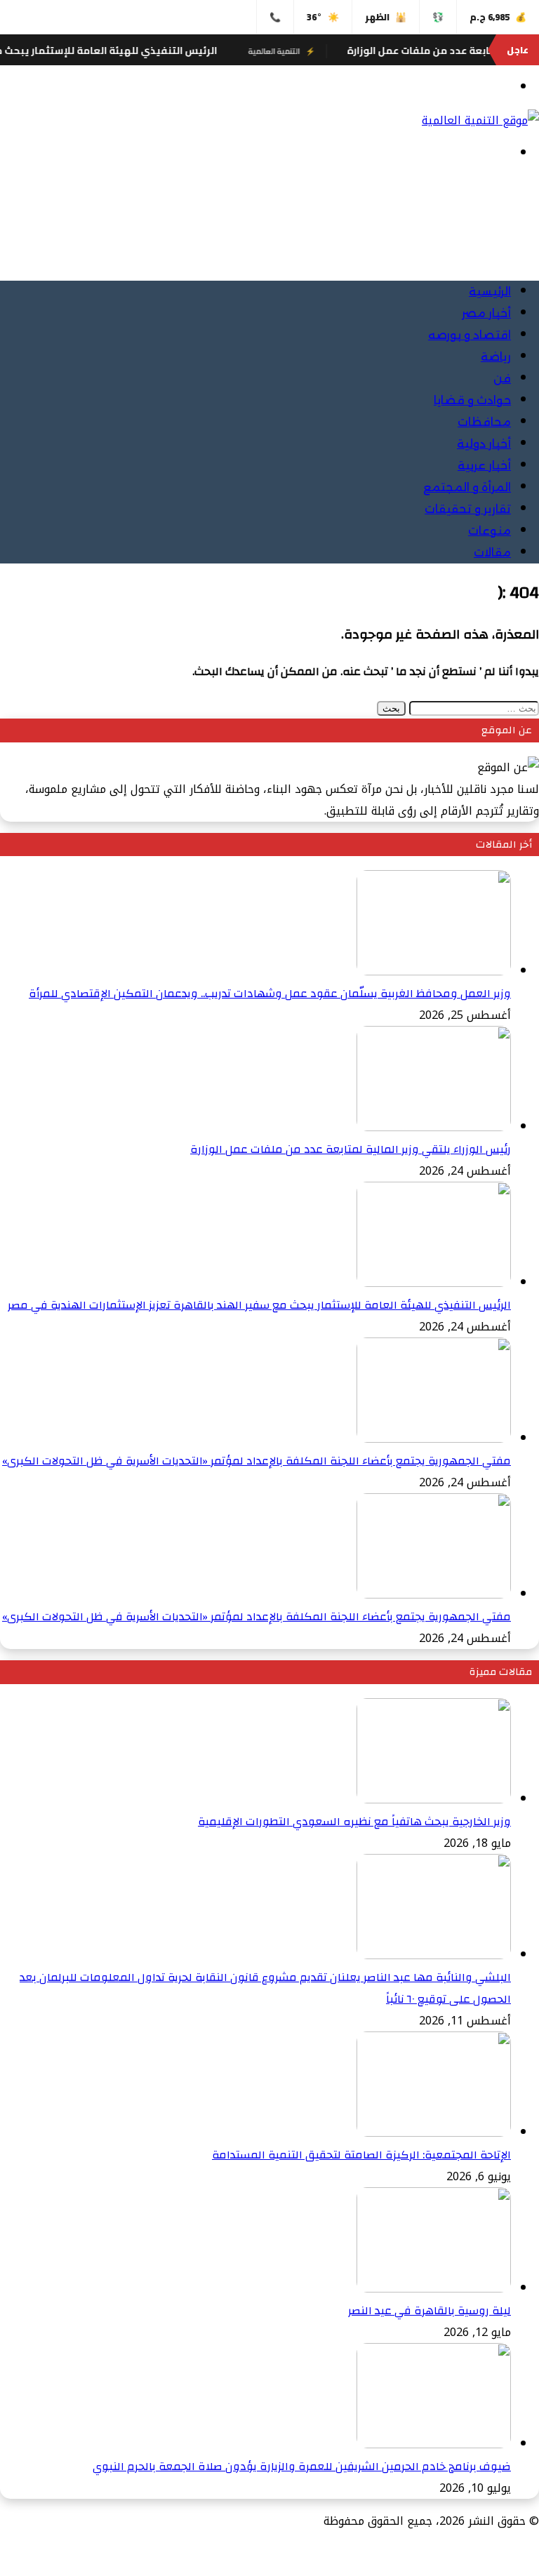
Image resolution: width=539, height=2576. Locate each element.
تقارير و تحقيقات (468, 509)
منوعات (490, 531)
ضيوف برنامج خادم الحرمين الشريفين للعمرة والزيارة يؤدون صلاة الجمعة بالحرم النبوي (302, 2467)
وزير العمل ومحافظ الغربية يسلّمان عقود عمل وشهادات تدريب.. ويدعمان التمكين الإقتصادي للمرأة (270, 994)
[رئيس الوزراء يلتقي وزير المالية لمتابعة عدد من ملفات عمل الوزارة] (434, 1127)
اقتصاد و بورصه (470, 335)
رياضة (496, 357)
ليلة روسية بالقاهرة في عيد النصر (430, 2311)
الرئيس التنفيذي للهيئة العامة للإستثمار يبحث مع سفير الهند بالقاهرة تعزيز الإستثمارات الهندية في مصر (259, 1305)
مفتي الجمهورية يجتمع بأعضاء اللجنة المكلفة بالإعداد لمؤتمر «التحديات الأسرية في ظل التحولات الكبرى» (257, 1461)
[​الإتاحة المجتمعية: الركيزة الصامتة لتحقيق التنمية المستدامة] (434, 2133)
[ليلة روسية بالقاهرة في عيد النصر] (434, 2289)
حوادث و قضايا (472, 400)
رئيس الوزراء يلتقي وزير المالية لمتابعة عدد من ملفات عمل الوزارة (351, 1149)
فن (502, 379)
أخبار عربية (484, 466)
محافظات (484, 422)
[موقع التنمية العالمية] (480, 120)
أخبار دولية (484, 444)
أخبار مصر (486, 313)
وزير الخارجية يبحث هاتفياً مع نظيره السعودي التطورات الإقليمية (354, 1822)
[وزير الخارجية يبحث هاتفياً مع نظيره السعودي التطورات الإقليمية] (434, 1800)
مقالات (492, 553)
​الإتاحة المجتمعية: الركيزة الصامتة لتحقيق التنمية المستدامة (361, 2155)
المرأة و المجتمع (467, 487)
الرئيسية (490, 292)
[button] (528, 234)
